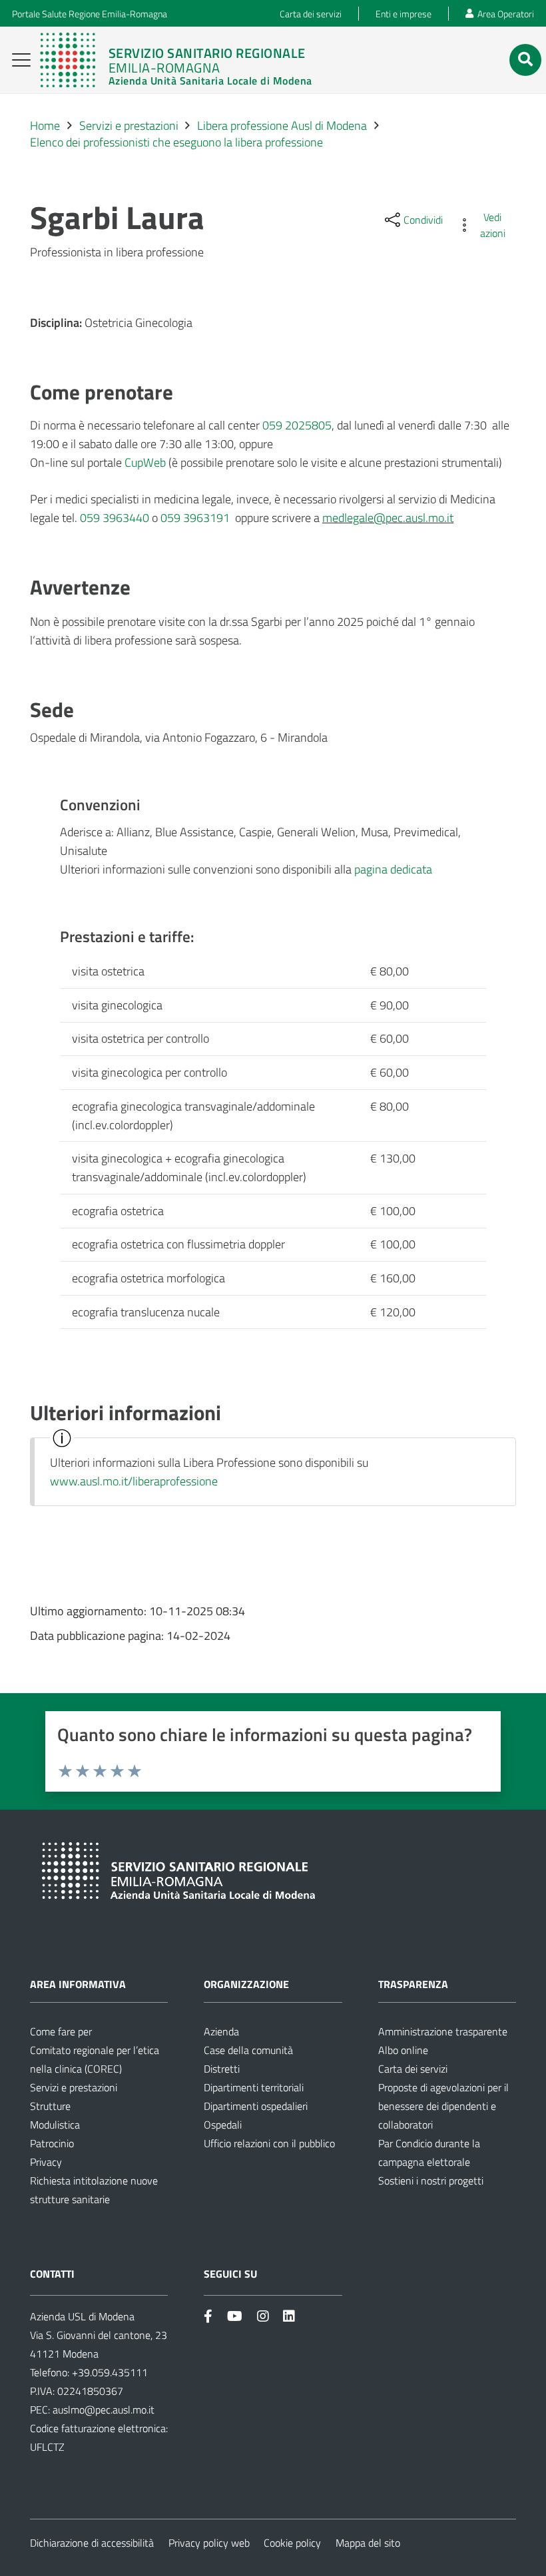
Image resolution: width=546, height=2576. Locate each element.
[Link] (176, 60)
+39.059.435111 (109, 2372)
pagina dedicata (393, 869)
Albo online (403, 2050)
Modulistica (55, 2125)
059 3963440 (115, 518)
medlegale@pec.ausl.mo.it (388, 518)
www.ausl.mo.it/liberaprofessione (134, 1481)
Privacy (46, 2162)
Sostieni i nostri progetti (431, 2181)
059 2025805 (297, 425)
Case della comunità (248, 2050)
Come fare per (61, 2031)
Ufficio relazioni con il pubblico (269, 2143)
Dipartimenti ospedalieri (256, 2106)
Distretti (222, 2069)
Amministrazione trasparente (443, 2031)
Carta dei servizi (413, 2069)
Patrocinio (52, 2143)
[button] (22, 60)
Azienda (221, 2031)
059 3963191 (195, 518)
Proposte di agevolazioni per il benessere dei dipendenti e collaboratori (443, 2106)
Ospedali (223, 2125)
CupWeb (145, 462)
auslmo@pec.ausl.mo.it (104, 2410)
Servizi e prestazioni (74, 2087)
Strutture (50, 2106)
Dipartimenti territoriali (254, 2087)
